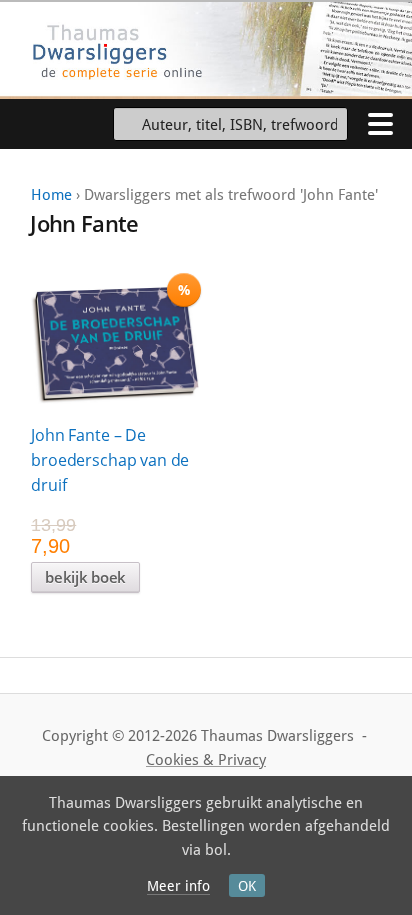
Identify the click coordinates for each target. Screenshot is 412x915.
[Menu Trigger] (380, 123)
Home (51, 195)
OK (247, 886)
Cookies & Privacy (206, 760)
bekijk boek (85, 577)
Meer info (178, 886)
